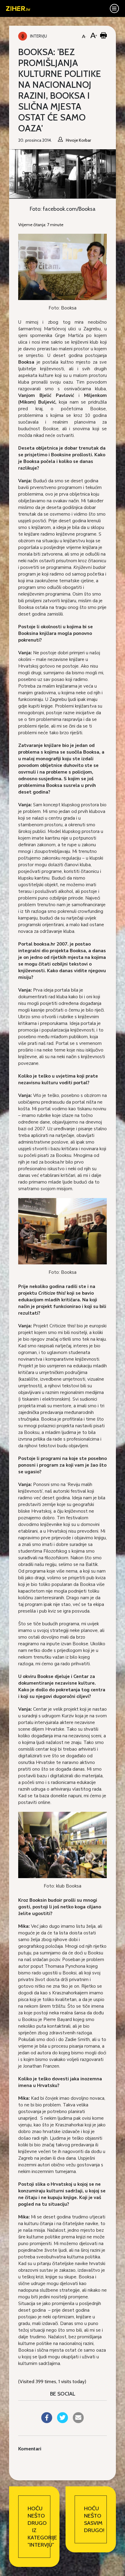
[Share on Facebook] (47, 2421)
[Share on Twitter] (62, 2421)
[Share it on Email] (78, 2421)
